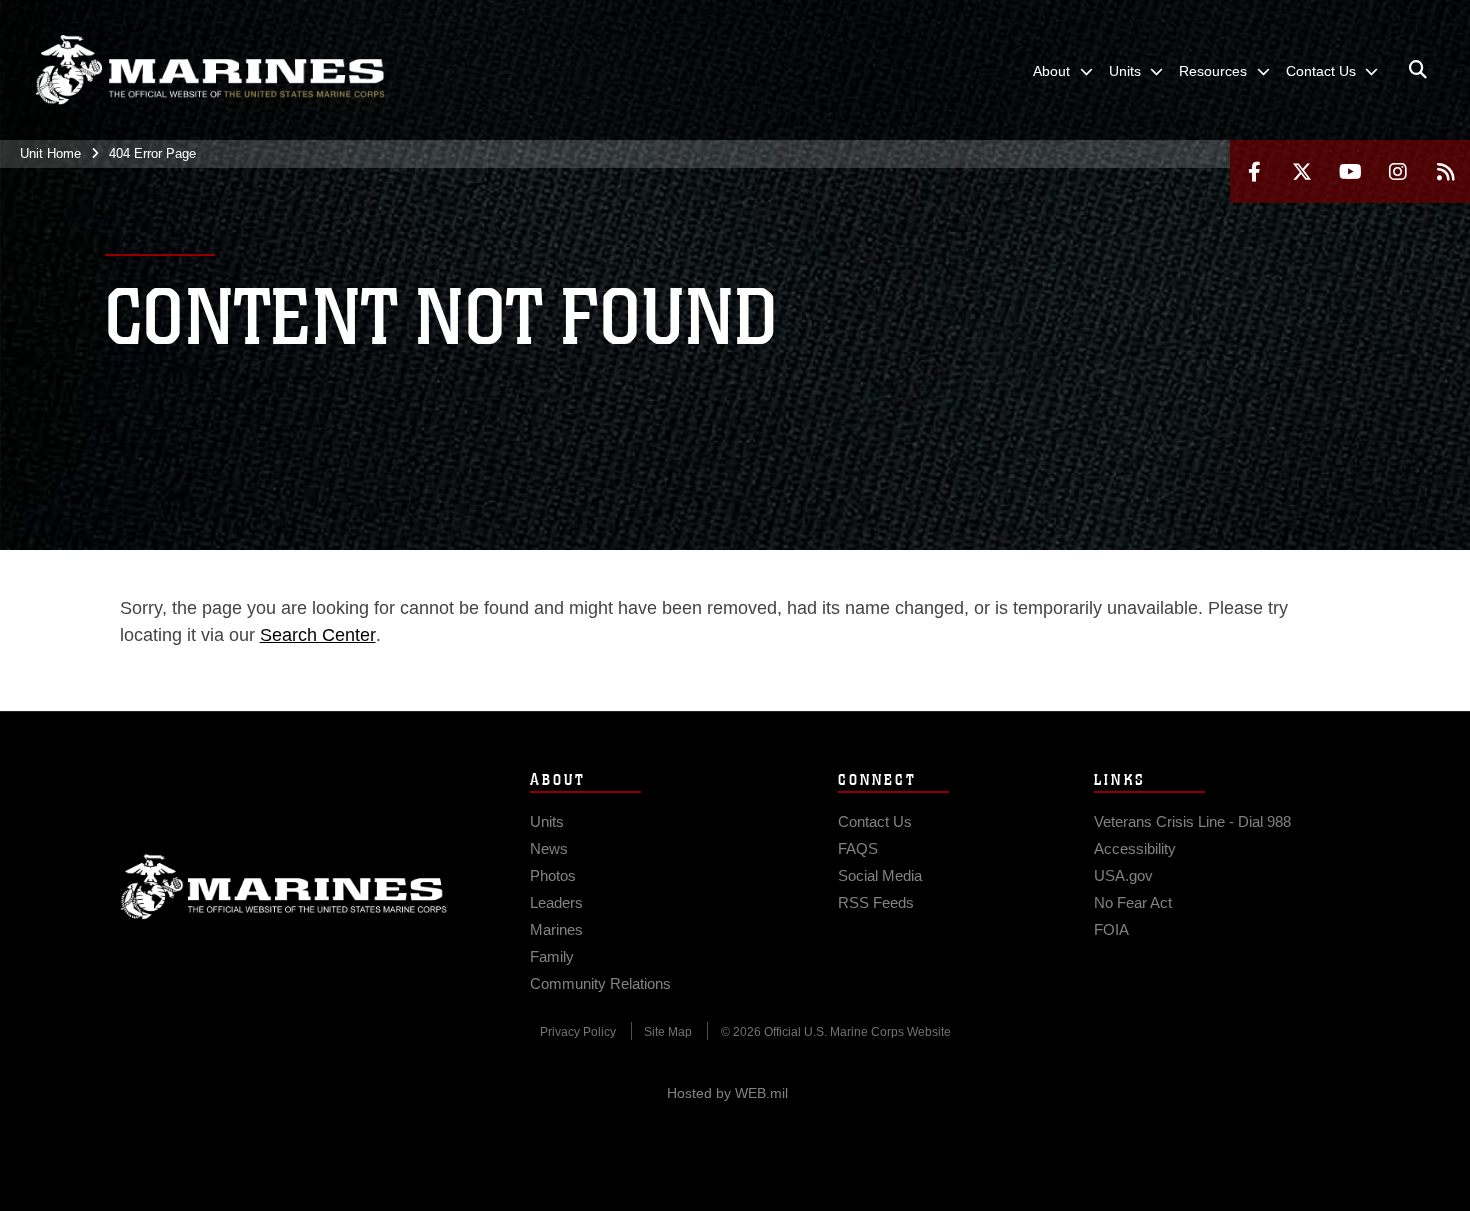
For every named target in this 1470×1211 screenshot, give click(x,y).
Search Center (318, 635)
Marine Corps (284, 887)
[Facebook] (1254, 171)
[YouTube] (1350, 171)
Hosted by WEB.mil (727, 1093)
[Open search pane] (1418, 70)
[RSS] (1446, 171)
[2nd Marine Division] (210, 70)
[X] (1302, 171)
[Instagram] (1398, 171)
